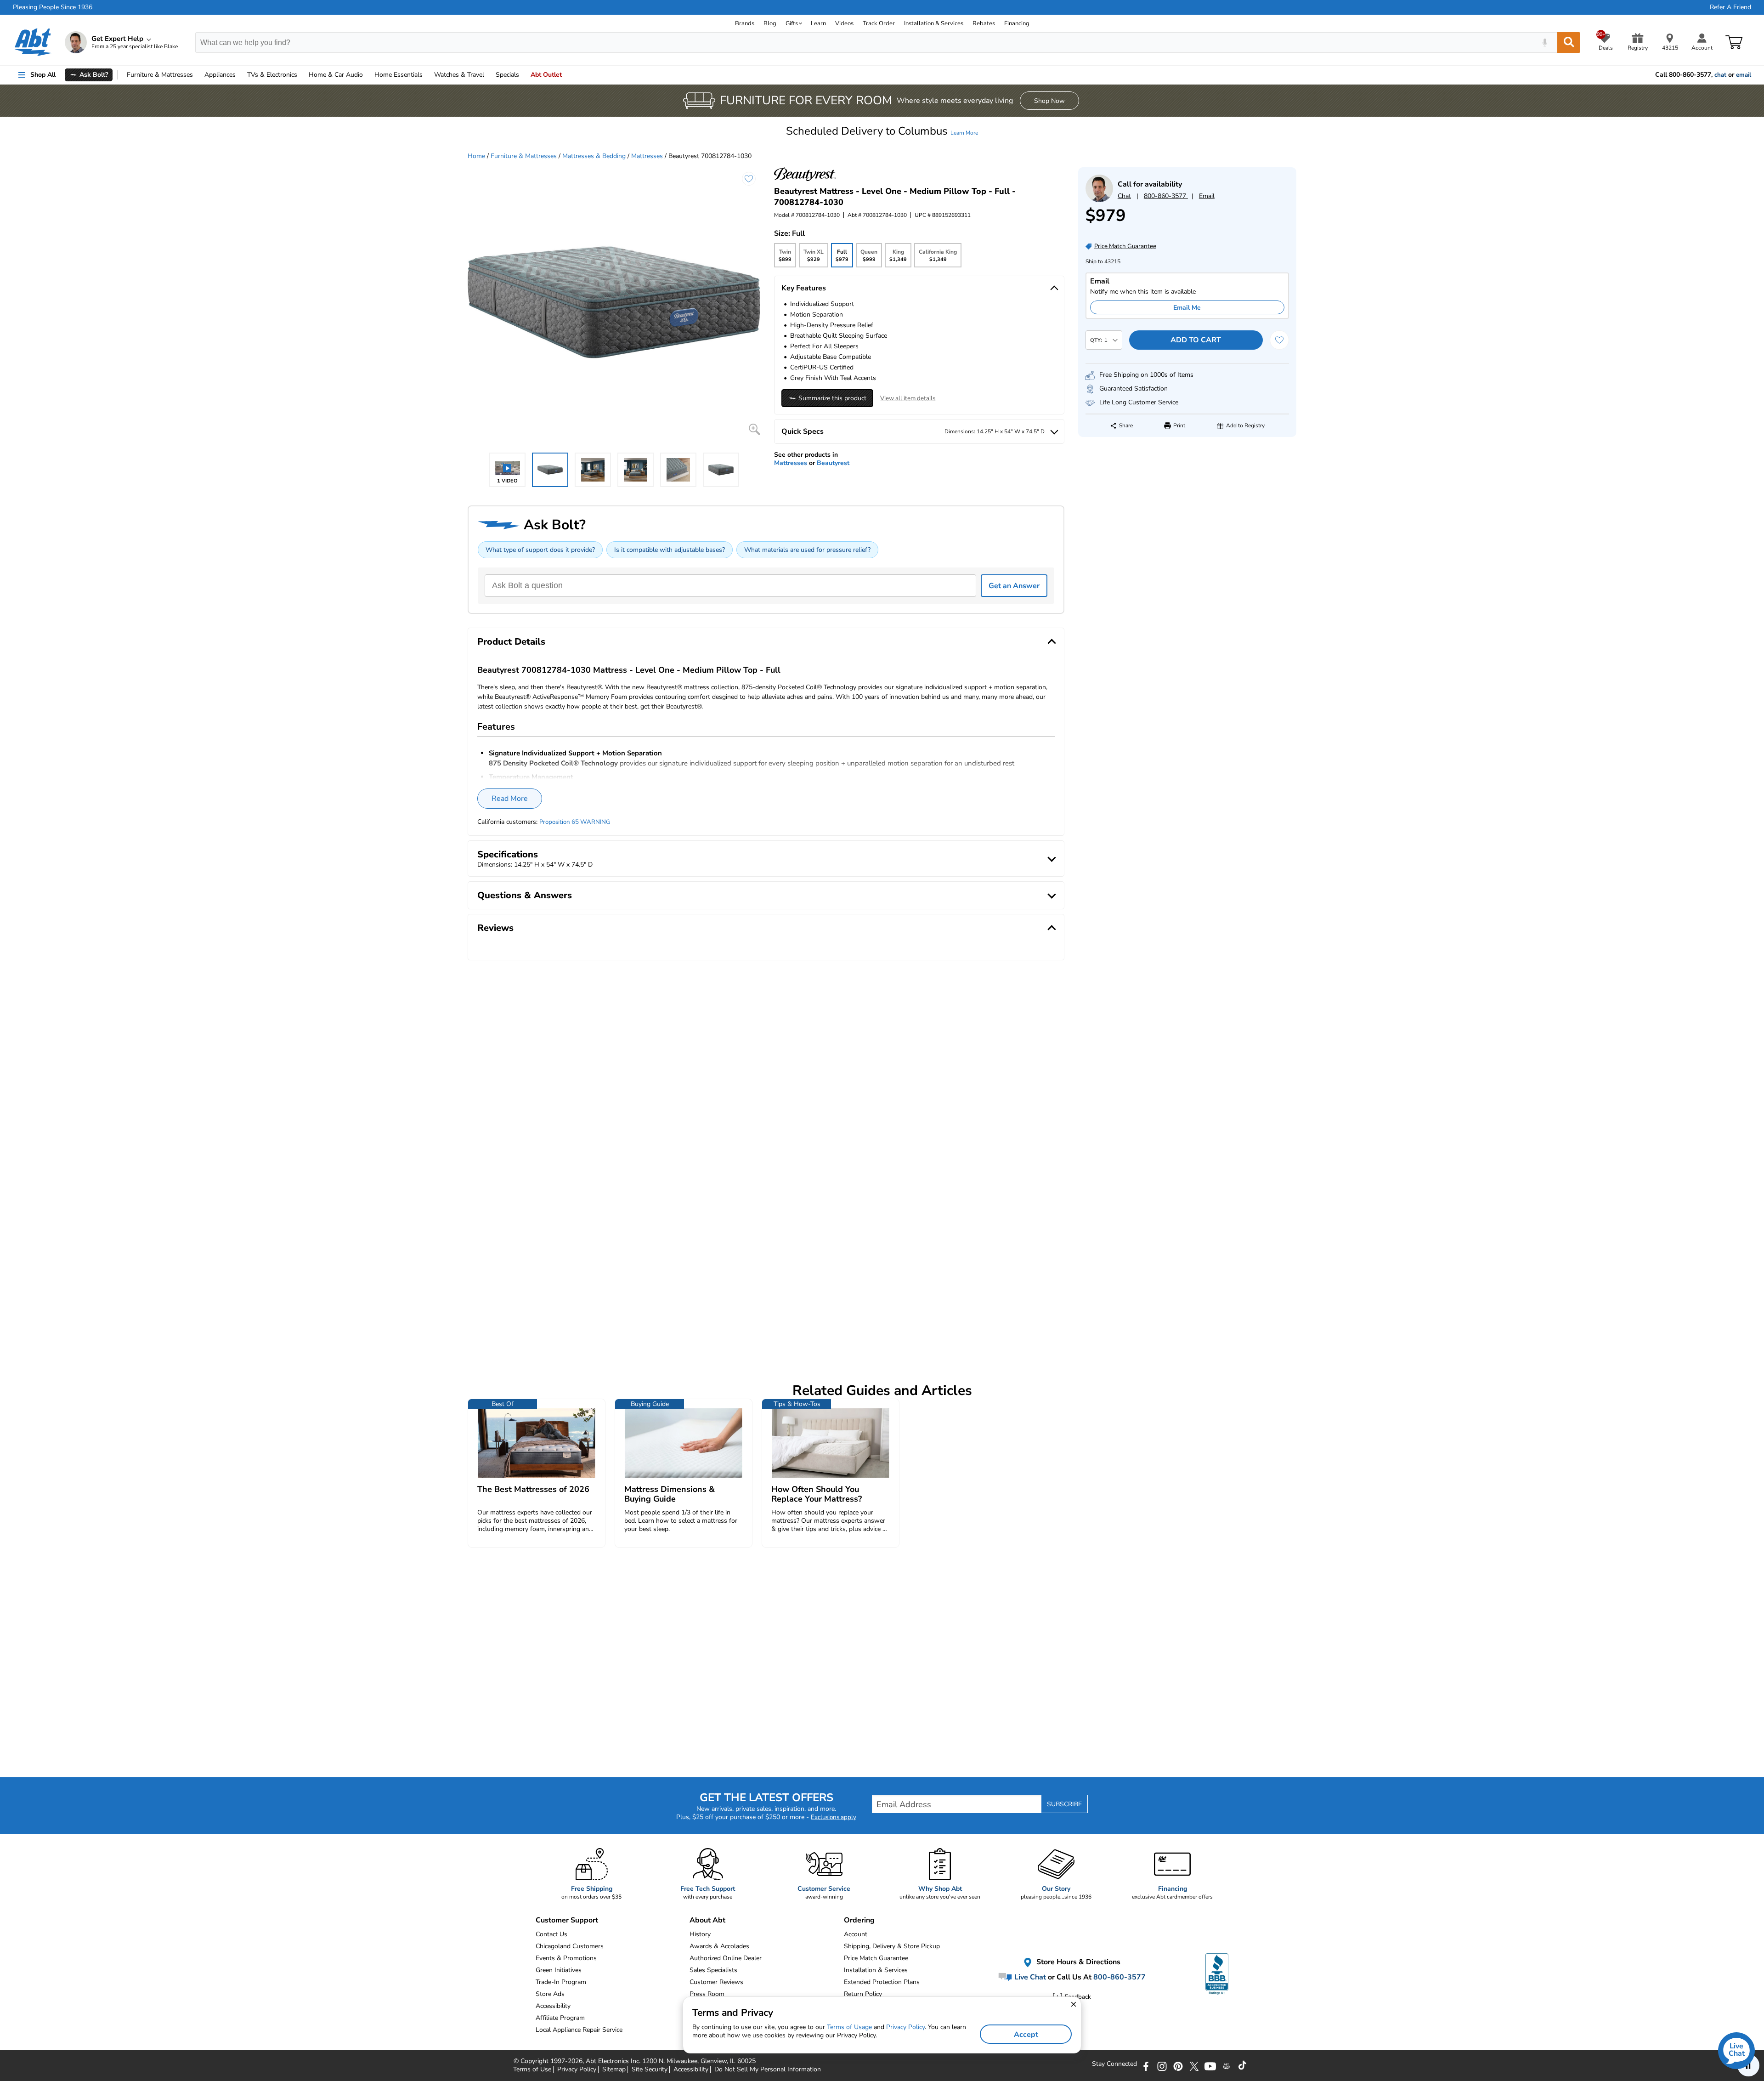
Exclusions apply (834, 1817)
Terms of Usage (849, 2027)
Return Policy (863, 1994)
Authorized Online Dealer (726, 1958)
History (700, 1934)
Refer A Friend (1730, 7)
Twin (785, 258)
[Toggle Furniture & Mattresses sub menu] (197, 75)
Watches (459, 75)
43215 (1112, 261)
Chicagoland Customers (570, 1946)
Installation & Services (934, 23)
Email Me (1187, 308)
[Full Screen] (755, 429)
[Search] (1569, 43)
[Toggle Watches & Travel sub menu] (488, 75)
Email (1207, 196)
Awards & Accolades (719, 1946)
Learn (818, 23)
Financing (1017, 23)
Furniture (160, 75)
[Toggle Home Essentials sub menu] (427, 75)
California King (938, 258)
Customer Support (567, 1920)
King (898, 258)
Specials (507, 75)
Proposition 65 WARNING (575, 822)
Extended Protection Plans (882, 1982)
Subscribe (1064, 1804)
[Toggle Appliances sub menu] (240, 75)
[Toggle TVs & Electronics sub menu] (301, 75)
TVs (272, 75)
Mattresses (647, 156)
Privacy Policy (905, 2027)
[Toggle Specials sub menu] (523, 75)
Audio (336, 75)
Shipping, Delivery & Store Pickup (892, 1946)
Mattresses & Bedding (594, 156)
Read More (510, 799)
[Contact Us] (1099, 200)
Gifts (792, 23)
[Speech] (1545, 43)
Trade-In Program (561, 1982)
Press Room (707, 1994)
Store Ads (550, 1994)
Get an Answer (1014, 586)
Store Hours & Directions (1077, 1962)
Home (399, 75)
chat (1720, 75)
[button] (882, 131)
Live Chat (1029, 1977)
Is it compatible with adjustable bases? (670, 550)
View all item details (908, 398)
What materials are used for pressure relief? (807, 550)
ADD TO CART (1196, 340)
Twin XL (814, 258)
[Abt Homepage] (33, 42)
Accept (1026, 2035)
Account (856, 1934)
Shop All (43, 75)
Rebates (984, 23)
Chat (1124, 196)
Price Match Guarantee (876, 1958)
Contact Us (551, 1934)
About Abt (707, 1920)
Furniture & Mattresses (524, 156)
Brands (745, 23)
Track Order (879, 23)
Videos (844, 23)
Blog (770, 23)
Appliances (220, 75)
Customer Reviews (716, 1982)
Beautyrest (833, 463)
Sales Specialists (713, 1970)
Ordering (859, 1920)
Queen (869, 258)
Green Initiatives (559, 1970)
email (1744, 75)
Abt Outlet (546, 75)
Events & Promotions (566, 1958)
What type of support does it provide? (540, 550)
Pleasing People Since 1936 (53, 7)
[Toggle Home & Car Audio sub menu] (367, 75)
